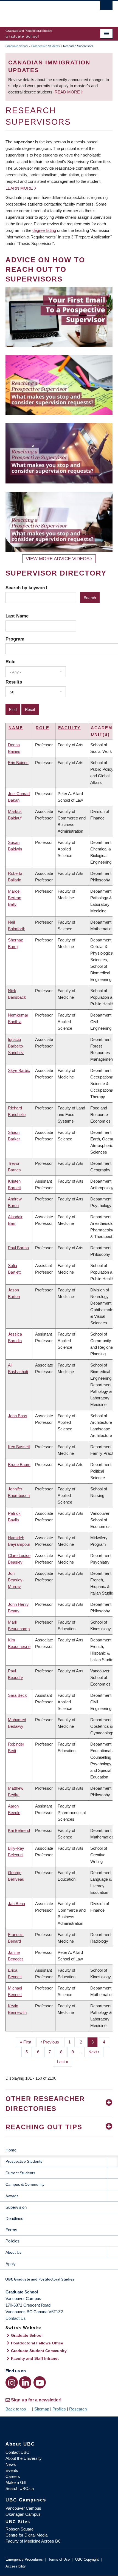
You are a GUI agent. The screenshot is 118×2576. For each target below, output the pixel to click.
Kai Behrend (19, 1830)
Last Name (17, 616)
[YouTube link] (40, 2382)
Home (11, 2150)
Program (15, 639)
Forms (11, 2230)
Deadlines (14, 2218)
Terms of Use (59, 2559)
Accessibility (16, 2566)
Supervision (16, 2207)
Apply (11, 2264)
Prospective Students (46, 46)
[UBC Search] (106, 7)
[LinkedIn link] (25, 2382)
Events (12, 2470)
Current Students (20, 2173)
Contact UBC (17, 2452)
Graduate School (17, 46)
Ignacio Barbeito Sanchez (16, 1046)
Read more (68, 92)
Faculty (69, 728)
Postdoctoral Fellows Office (37, 2343)
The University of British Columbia (43, 11)
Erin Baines (18, 763)
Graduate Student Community (39, 2351)
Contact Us (16, 2318)
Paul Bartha (18, 1248)
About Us (13, 2252)
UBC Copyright (87, 2559)
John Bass (18, 1416)
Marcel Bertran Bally (15, 898)
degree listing (44, 230)
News (11, 2464)
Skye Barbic (19, 1070)
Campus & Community (25, 2184)
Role (10, 662)
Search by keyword (26, 588)
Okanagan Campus (23, 2514)
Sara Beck (17, 1695)
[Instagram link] (12, 2382)
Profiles (59, 2409)
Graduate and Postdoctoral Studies (59, 2281)
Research (78, 2409)
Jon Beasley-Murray (16, 1580)
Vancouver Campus (23, 2508)
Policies (12, 2241)
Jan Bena (16, 1904)
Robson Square (19, 2529)
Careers (13, 2476)
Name (16, 728)
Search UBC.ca (20, 2488)
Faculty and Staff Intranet (35, 2358)
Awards (12, 2196)
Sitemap (42, 2409)
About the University (24, 2458)
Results (14, 682)
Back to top (16, 2409)
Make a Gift (16, 2482)
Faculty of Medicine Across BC (33, 2541)
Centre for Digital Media (26, 2535)
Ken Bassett (19, 1447)
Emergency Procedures (24, 2559)
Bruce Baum (19, 1465)
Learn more (19, 188)
